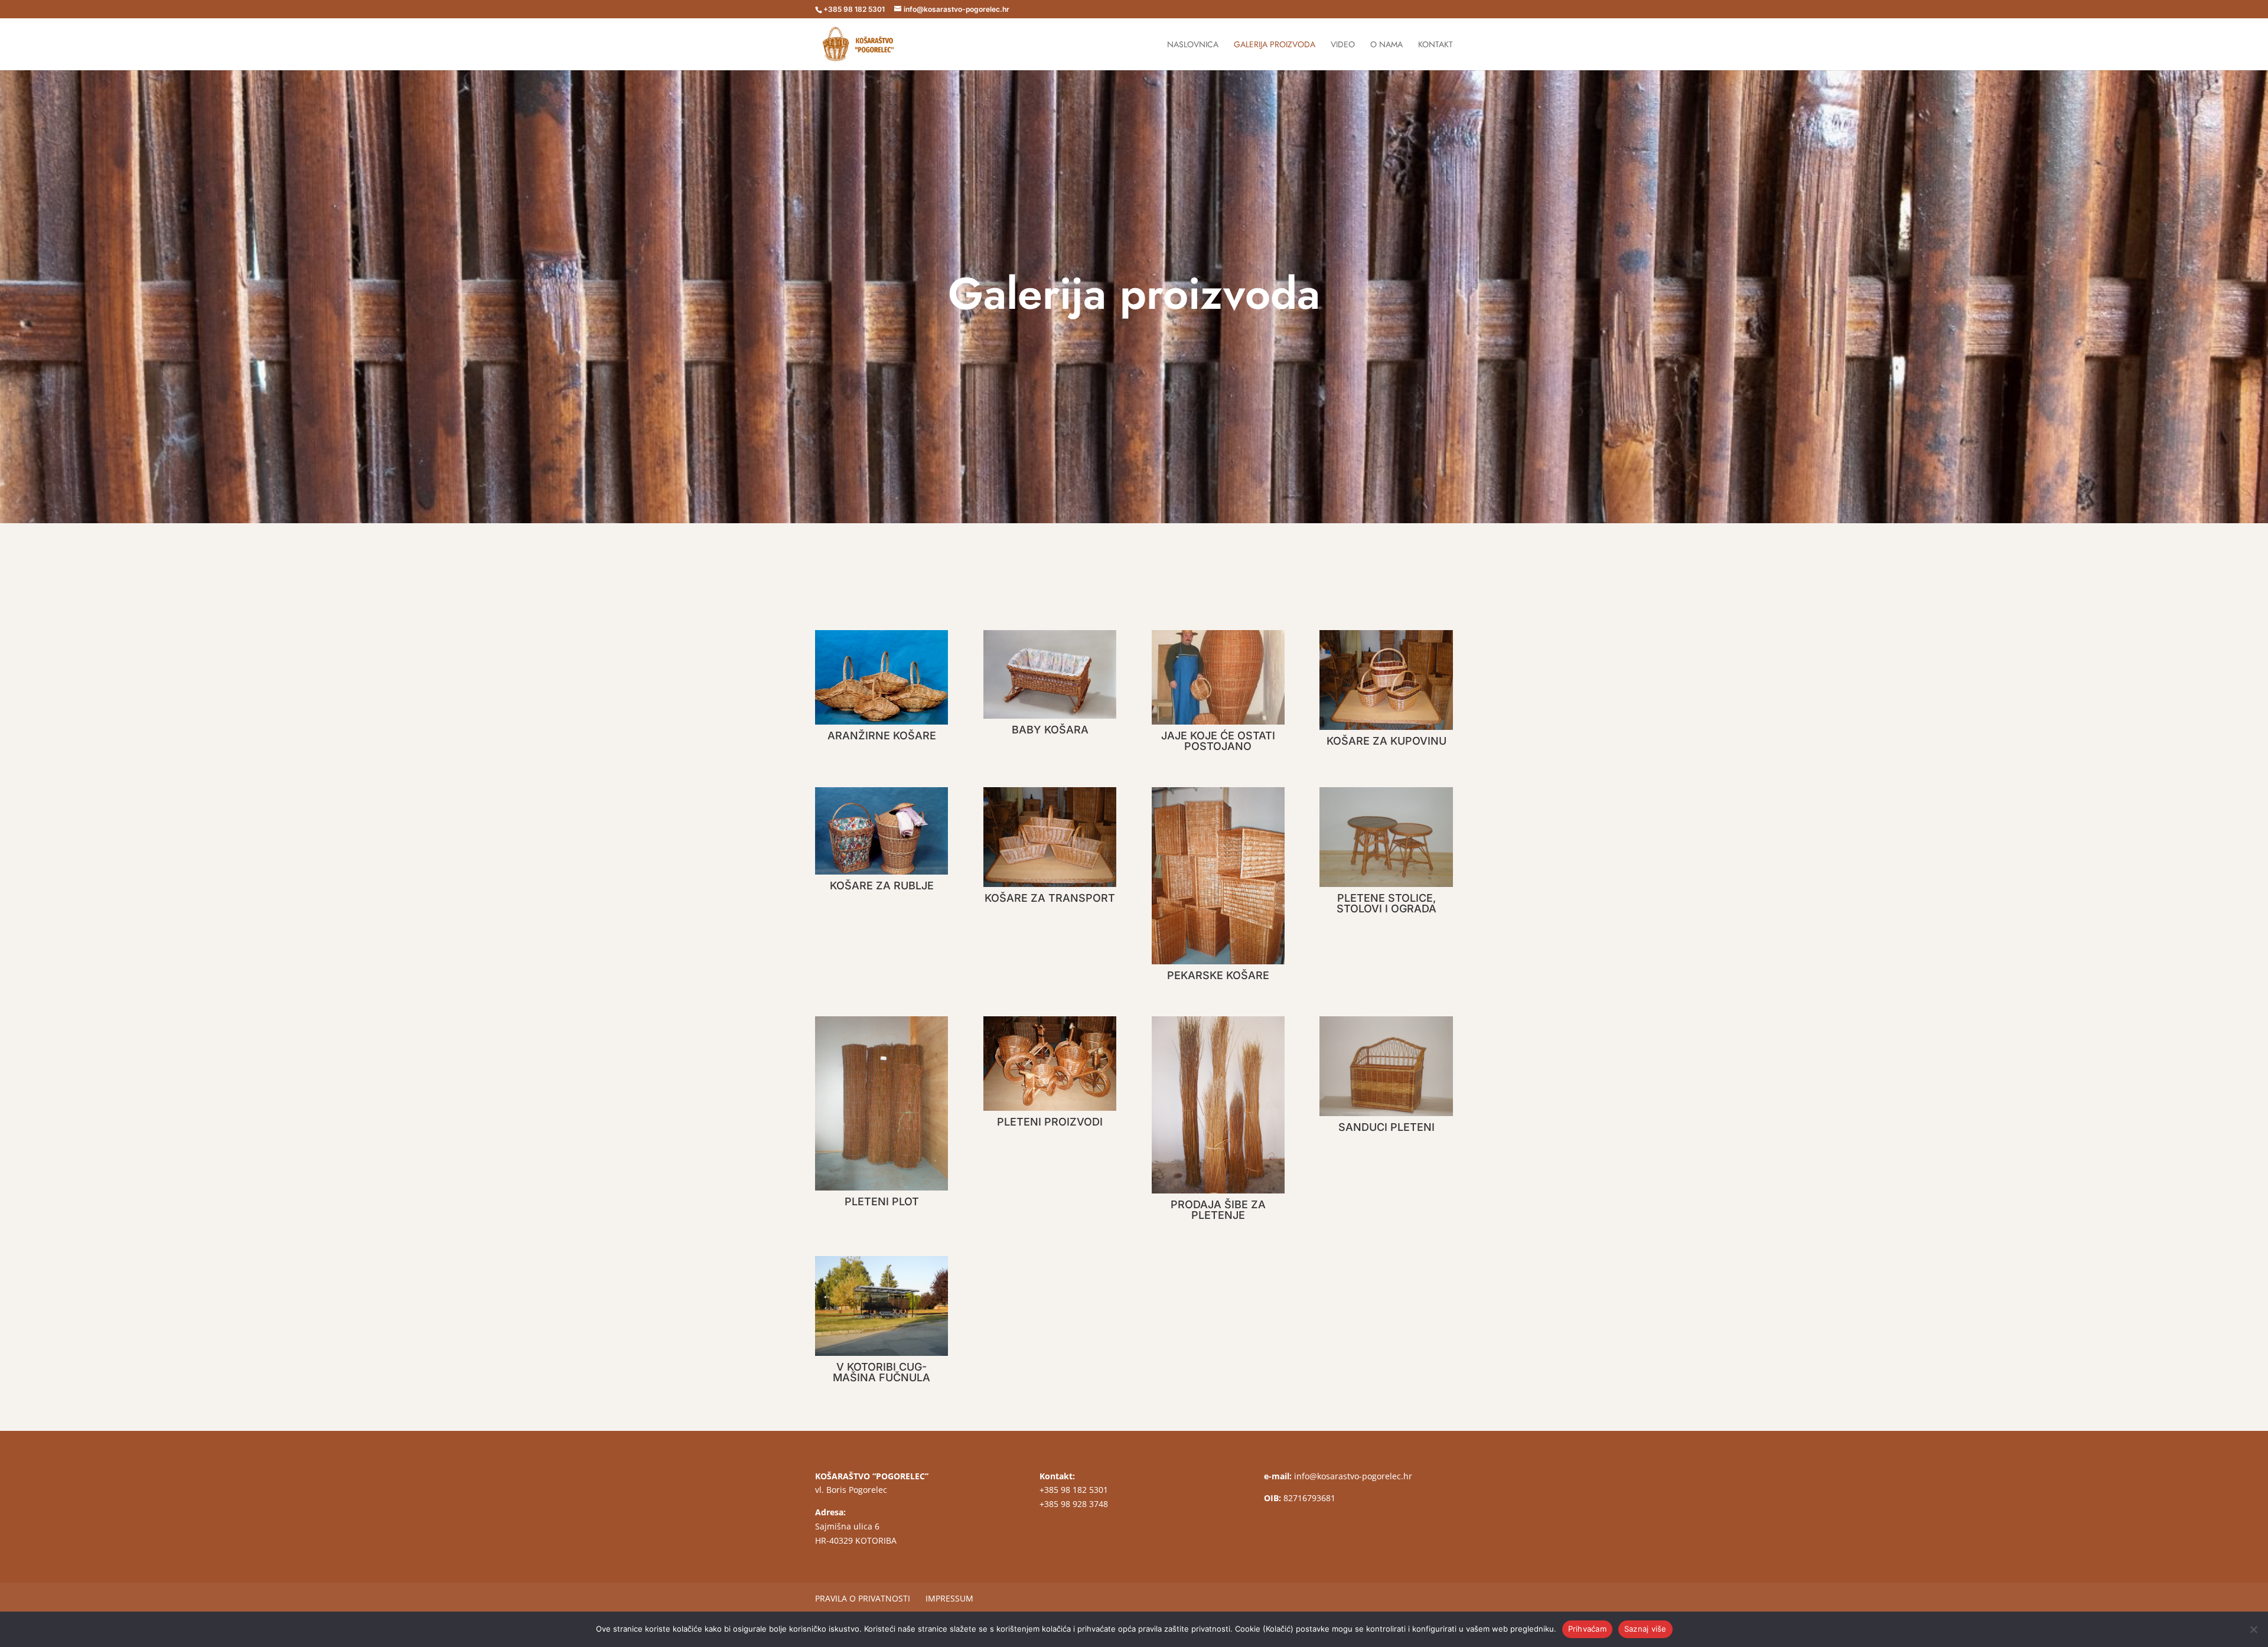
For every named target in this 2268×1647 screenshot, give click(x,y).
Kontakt (1436, 45)
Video (1343, 45)
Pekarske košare (1218, 975)
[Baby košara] (1050, 674)
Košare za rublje (882, 886)
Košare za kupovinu (1386, 741)
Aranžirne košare (882, 736)
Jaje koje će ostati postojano (1218, 741)
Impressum (949, 1598)
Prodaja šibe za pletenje (1218, 1210)
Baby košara (1050, 730)
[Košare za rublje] (882, 831)
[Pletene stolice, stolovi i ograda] (1386, 837)
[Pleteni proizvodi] (1050, 1064)
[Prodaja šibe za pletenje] (1218, 1105)
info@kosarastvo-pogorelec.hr (1353, 1476)
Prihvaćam (1587, 1629)
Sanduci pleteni (1386, 1127)
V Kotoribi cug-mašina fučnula (882, 1372)
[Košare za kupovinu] (1386, 680)
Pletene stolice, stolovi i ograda (1386, 903)
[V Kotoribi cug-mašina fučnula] (882, 1306)
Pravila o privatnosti (863, 1598)
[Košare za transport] (1050, 837)
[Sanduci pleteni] (1386, 1066)
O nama (1386, 45)
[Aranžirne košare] (882, 677)
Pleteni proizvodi (1050, 1122)
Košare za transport (1050, 898)
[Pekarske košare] (1218, 876)
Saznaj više (1645, 1629)
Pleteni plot (882, 1201)
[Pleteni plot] (882, 1103)
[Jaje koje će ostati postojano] (1218, 677)
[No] (2253, 1629)
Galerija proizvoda (1275, 45)
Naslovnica (1193, 45)
